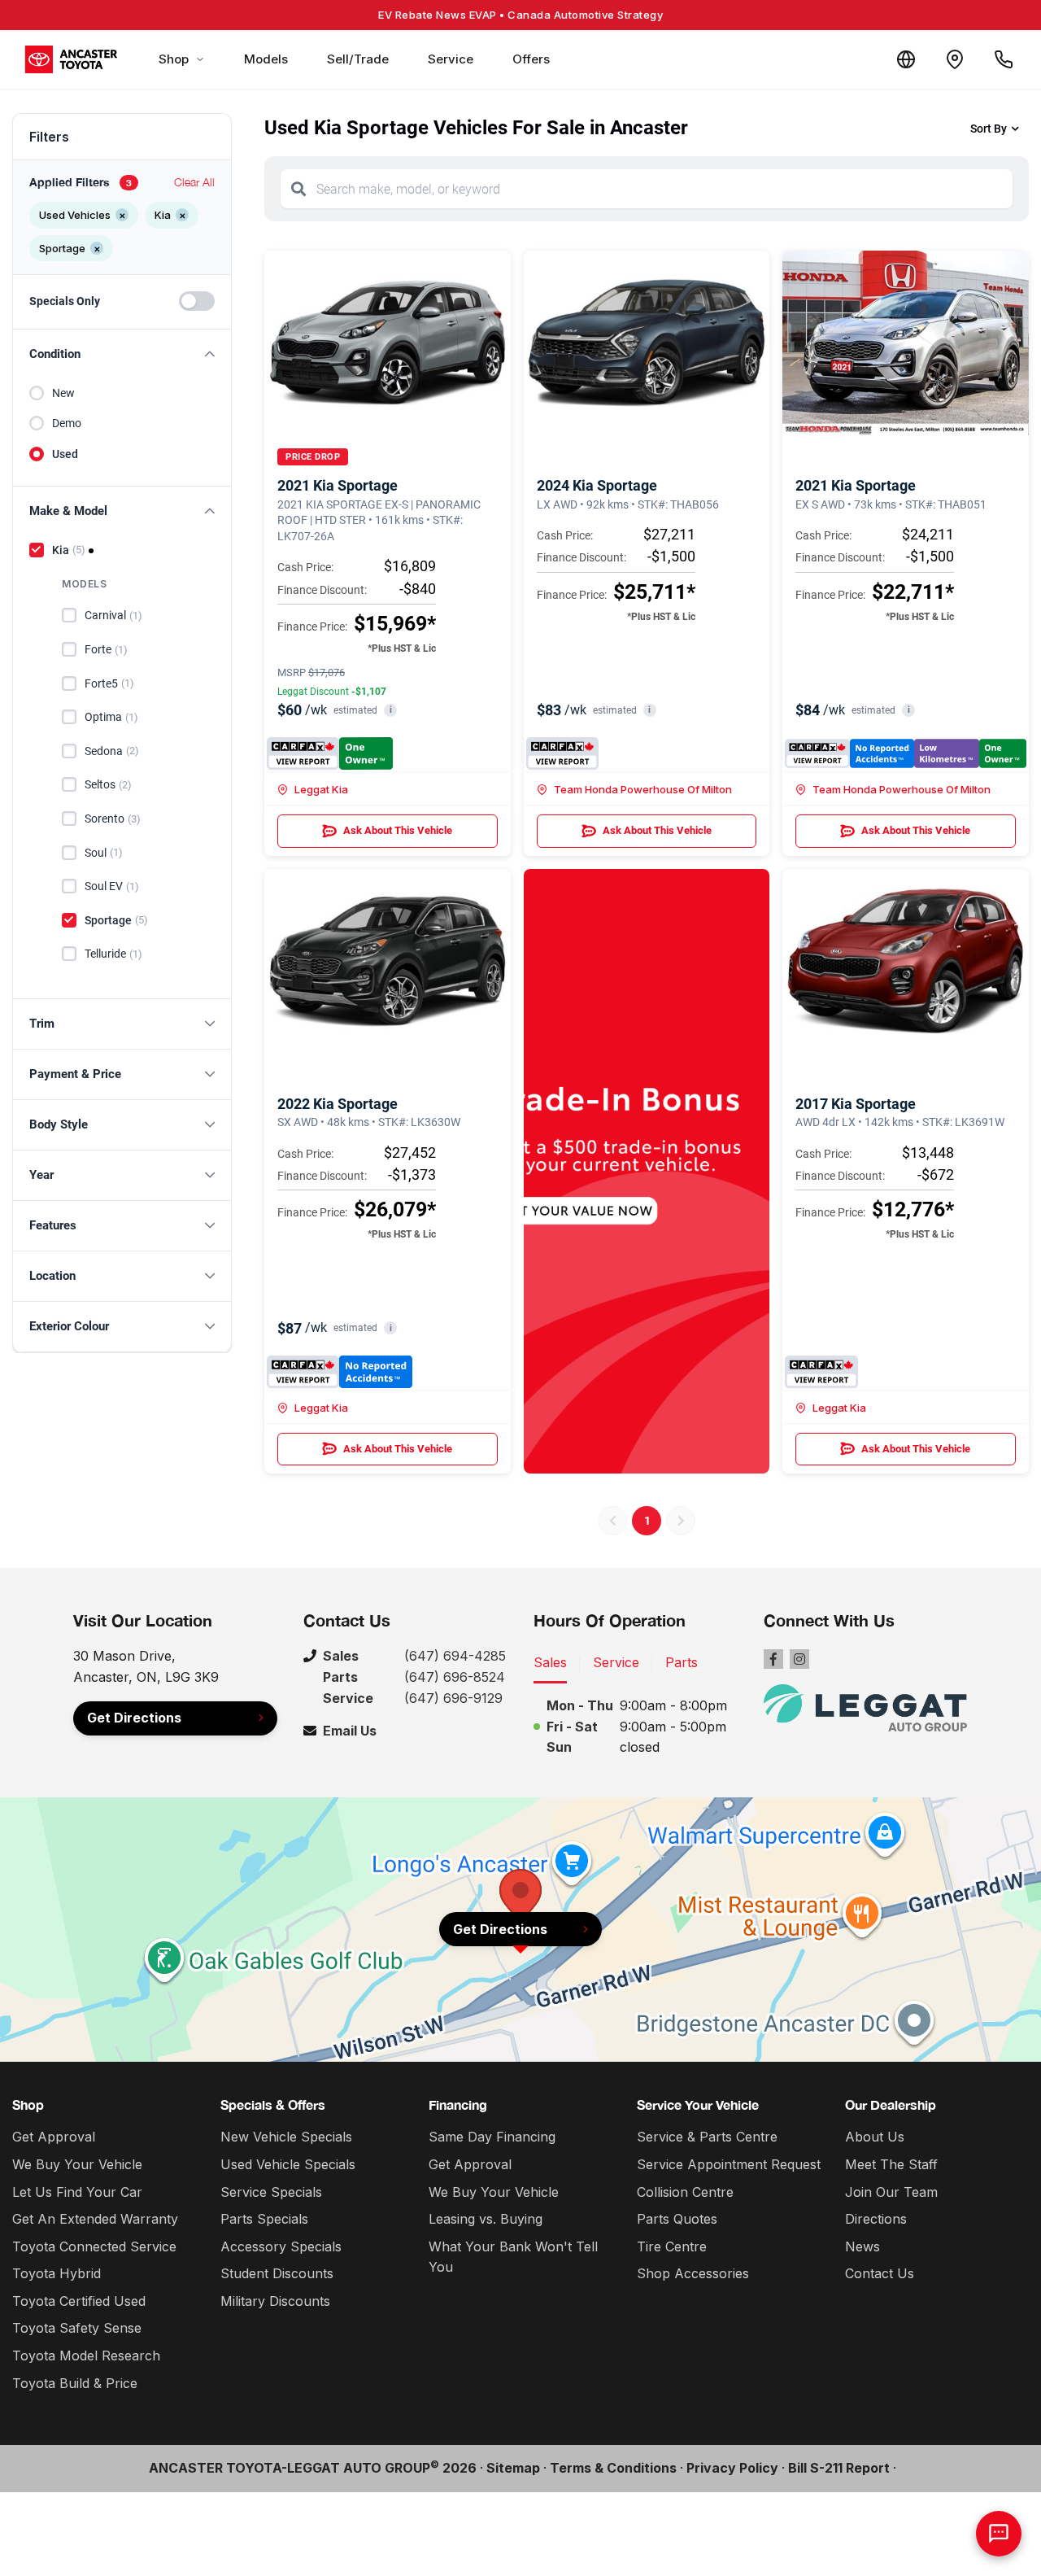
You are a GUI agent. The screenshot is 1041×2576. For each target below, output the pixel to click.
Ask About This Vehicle (398, 830)
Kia (69, 550)
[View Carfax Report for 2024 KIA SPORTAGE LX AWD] (562, 753)
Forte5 (109, 683)
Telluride (113, 954)
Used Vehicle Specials (288, 2164)
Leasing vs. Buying (486, 2219)
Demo (67, 423)
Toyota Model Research (86, 2356)
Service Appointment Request (729, 2164)
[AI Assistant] (999, 2534)
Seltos (108, 784)
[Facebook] (773, 1659)
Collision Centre (685, 2192)
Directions (876, 2219)
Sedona (112, 751)
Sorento (113, 819)
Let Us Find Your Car (77, 2192)
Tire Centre (672, 2246)
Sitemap (513, 2468)
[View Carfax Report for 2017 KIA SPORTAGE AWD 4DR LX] (821, 1372)
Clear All (194, 182)
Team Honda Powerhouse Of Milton (643, 789)
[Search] (298, 189)
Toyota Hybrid (57, 2273)
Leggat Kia (321, 789)
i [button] (391, 710)
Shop (174, 59)
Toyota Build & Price (75, 2383)
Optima (111, 717)
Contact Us (880, 2273)
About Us (875, 2137)
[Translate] (906, 59)
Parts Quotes (677, 2219)
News (862, 2246)
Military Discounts (275, 2301)
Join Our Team (891, 2192)
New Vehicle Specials (286, 2137)
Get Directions (134, 1718)
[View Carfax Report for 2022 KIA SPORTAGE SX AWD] (340, 1372)
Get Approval (54, 2137)
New (63, 393)
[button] (122, 354)
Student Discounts (277, 2273)
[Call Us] (1004, 59)
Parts (682, 1662)
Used (65, 454)
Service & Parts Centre (707, 2137)
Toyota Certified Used (79, 2301)
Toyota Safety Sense (77, 2328)
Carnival (113, 615)
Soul (104, 853)
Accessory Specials (281, 2246)
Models (266, 59)
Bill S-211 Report (839, 2468)
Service (451, 59)
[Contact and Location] (955, 59)
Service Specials (271, 2192)
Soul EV (112, 886)
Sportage (116, 920)
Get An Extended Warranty (95, 2219)
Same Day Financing (492, 2137)
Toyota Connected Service (94, 2246)
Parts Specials (264, 2219)
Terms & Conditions (613, 2468)
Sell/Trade (358, 59)
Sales (550, 1662)
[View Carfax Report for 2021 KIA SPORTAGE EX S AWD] (906, 753)
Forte (106, 649)
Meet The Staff (891, 2164)
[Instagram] (799, 1659)
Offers (531, 59)
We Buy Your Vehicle (77, 2164)
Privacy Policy (732, 2468)
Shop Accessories (693, 2273)
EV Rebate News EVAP (520, 15)
